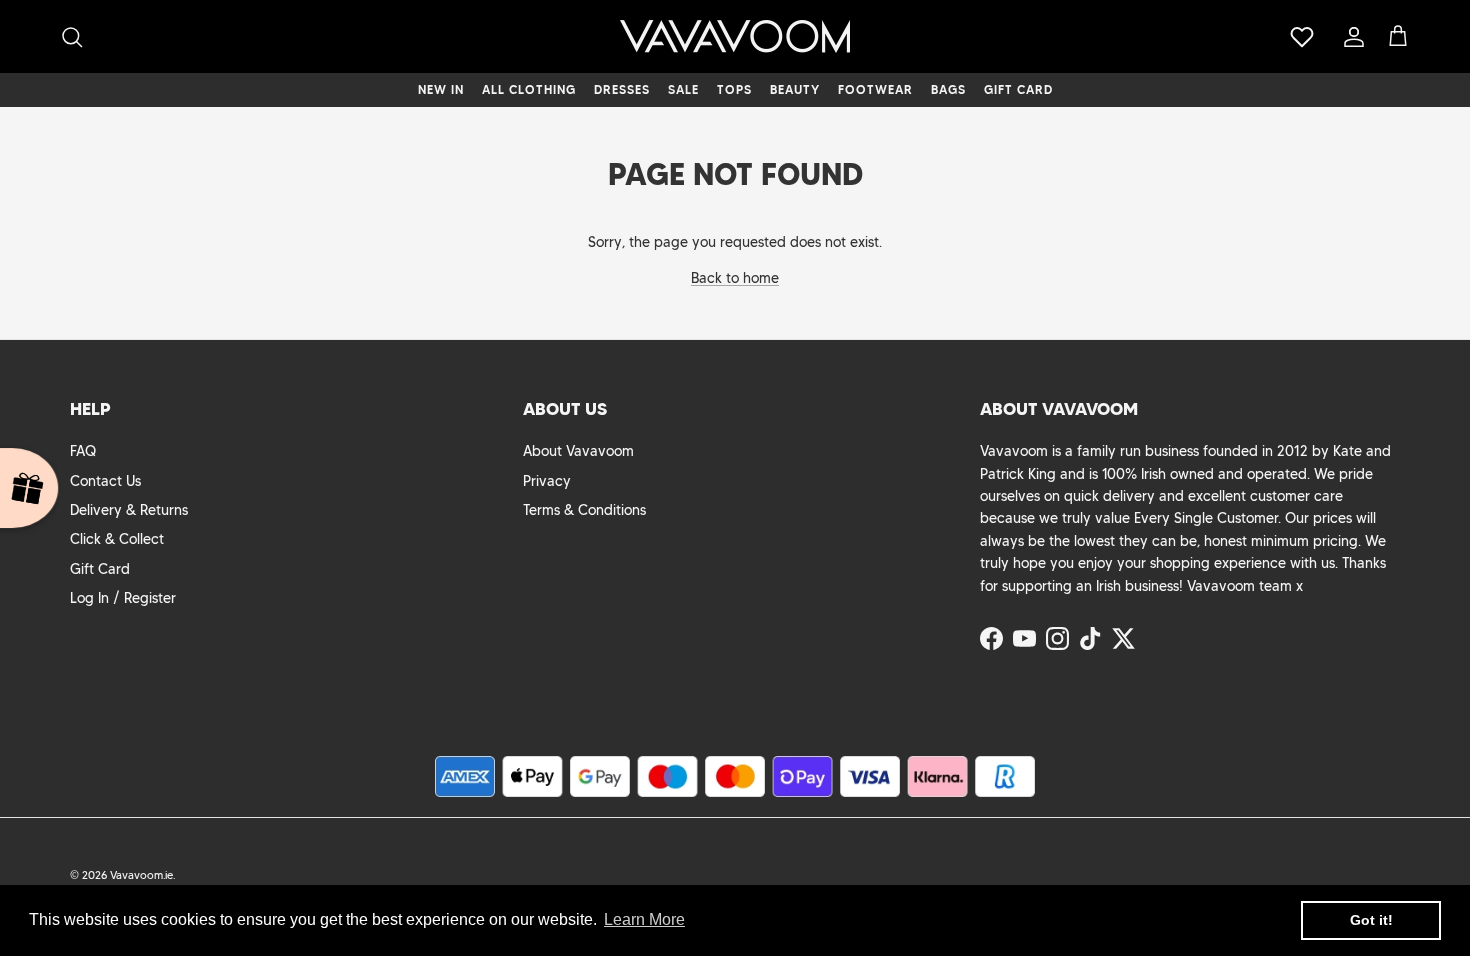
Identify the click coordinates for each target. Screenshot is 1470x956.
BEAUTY (795, 89)
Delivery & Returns (129, 510)
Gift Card (100, 569)
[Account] (1350, 37)
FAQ (83, 451)
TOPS (734, 89)
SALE (683, 89)
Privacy (547, 481)
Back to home (735, 278)
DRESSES (622, 89)
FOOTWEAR (875, 89)
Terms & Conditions (584, 510)
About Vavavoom (578, 451)
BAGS (948, 89)
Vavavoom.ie (141, 875)
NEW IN (441, 89)
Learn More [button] (644, 919)
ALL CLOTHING (529, 89)
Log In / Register (123, 598)
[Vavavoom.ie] (735, 36)
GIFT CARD (1018, 89)
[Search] (72, 37)
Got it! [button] (1371, 920)
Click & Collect (117, 539)
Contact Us (105, 481)
